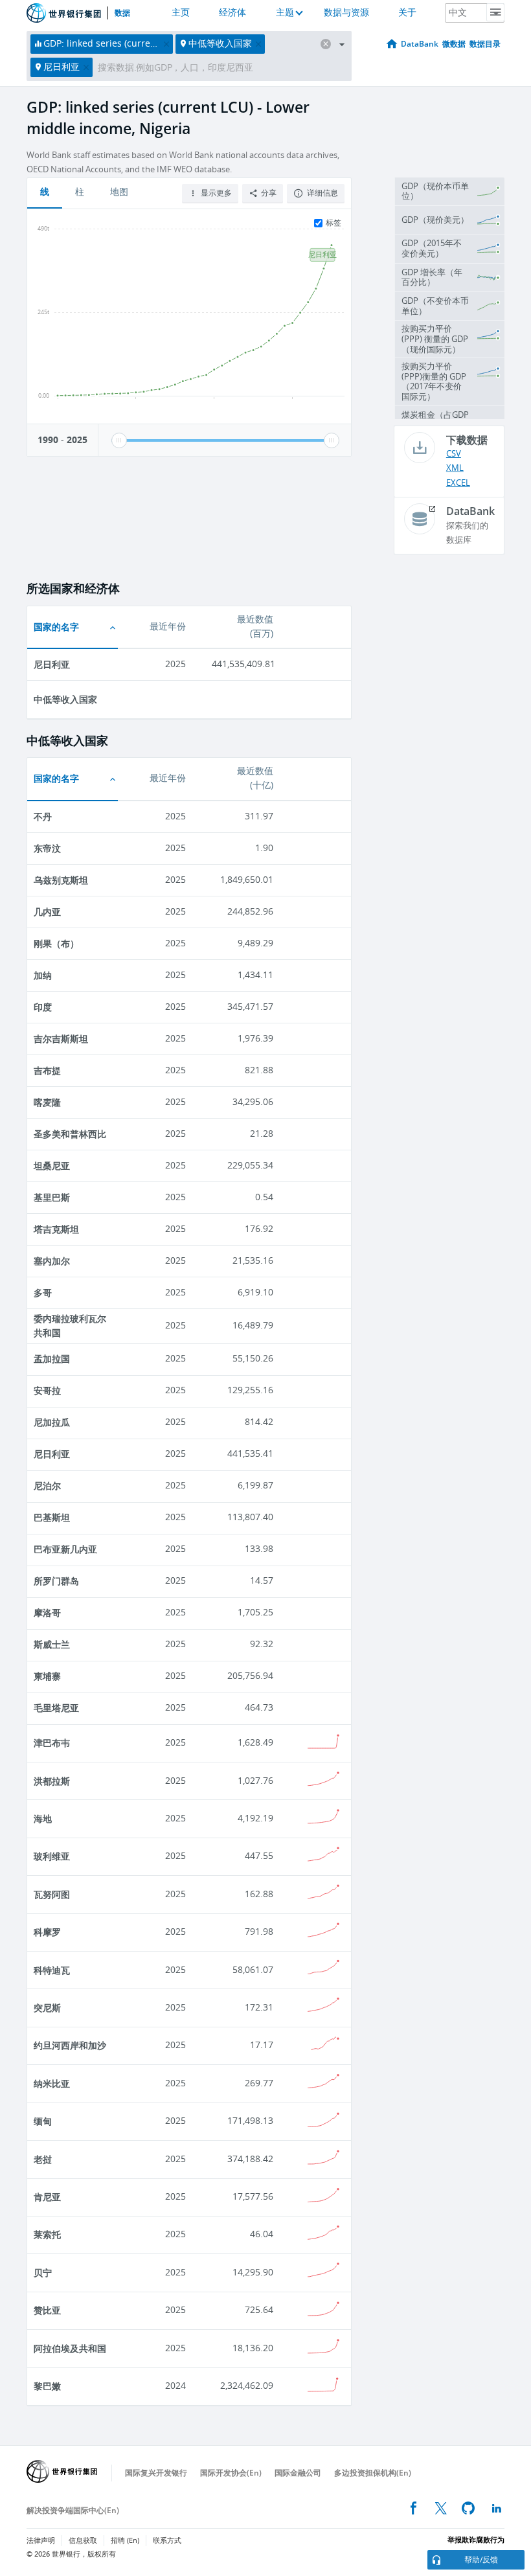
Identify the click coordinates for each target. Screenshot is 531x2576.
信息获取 (83, 2541)
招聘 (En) (125, 2541)
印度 (43, 1007)
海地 (43, 1818)
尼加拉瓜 (52, 1422)
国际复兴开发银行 (156, 2473)
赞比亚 (47, 2310)
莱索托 (47, 2234)
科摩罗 (47, 1932)
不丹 (43, 816)
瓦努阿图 (52, 1894)
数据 (122, 13)
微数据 (454, 44)
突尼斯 (47, 2008)
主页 (181, 13)
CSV (454, 454)
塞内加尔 (52, 1261)
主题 (285, 13)
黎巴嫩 (47, 2386)
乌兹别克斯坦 (61, 880)
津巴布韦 (52, 1743)
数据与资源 (346, 13)
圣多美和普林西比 (70, 1134)
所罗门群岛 (56, 1581)
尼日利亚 (52, 664)
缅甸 (43, 2121)
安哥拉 (47, 1390)
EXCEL (458, 483)
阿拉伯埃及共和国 (70, 2348)
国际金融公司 (298, 2473)
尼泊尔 (47, 1486)
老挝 (43, 2159)
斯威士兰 (52, 1644)
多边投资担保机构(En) (373, 2473)
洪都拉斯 (52, 1781)
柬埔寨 (47, 1676)
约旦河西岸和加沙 (70, 2045)
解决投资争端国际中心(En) (73, 2510)
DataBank (420, 44)
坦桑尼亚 (52, 1166)
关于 (407, 13)
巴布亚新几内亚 (65, 1549)
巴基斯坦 (52, 1517)
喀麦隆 (47, 1102)
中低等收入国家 (65, 699)
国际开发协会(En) (231, 2473)
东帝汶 (47, 848)
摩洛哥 (47, 1613)
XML (455, 468)
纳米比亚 (52, 2083)
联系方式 (167, 2541)
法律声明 (41, 2541)
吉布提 (47, 1070)
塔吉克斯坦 (56, 1229)
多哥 (43, 1293)
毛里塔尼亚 (56, 1708)
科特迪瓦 (52, 1970)
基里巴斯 (52, 1197)
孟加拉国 (52, 1359)
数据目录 (485, 44)
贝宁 (43, 2273)
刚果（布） (56, 943)
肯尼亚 (47, 2197)
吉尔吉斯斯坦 (61, 1039)
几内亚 (47, 912)
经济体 (232, 13)
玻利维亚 (52, 1856)
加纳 (43, 975)
